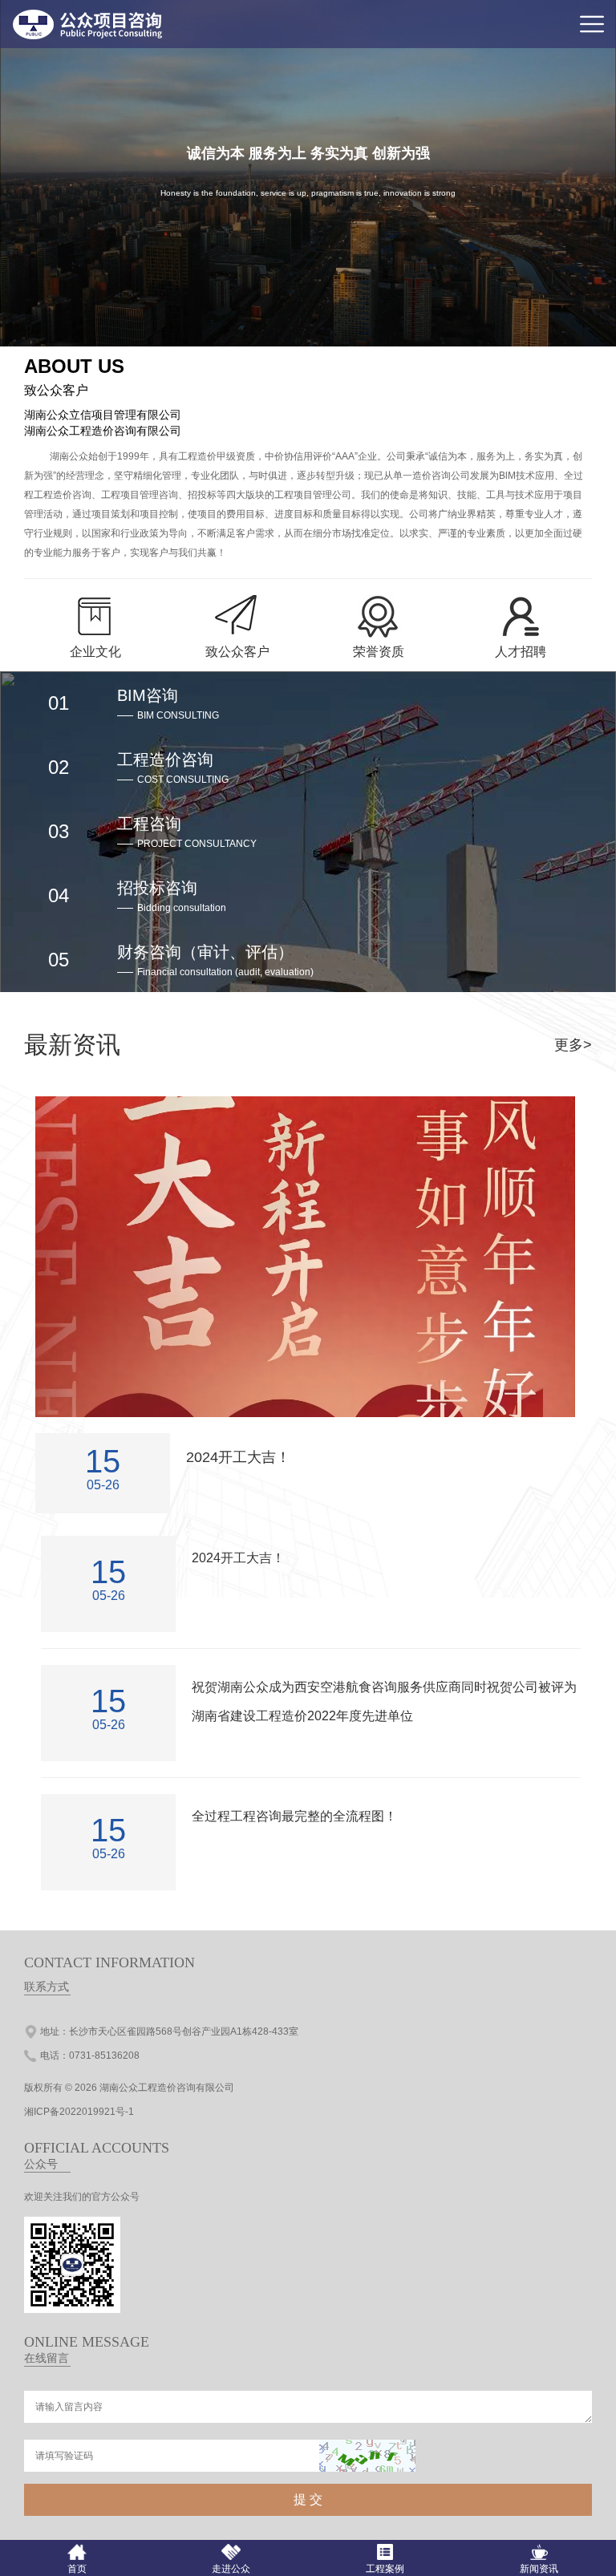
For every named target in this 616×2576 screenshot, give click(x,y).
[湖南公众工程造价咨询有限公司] (89, 36)
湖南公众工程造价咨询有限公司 (167, 2088)
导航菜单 (592, 24)
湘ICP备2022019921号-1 (79, 2112)
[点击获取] (367, 2456)
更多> (573, 1045)
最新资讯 (72, 1045)
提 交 (308, 2499)
